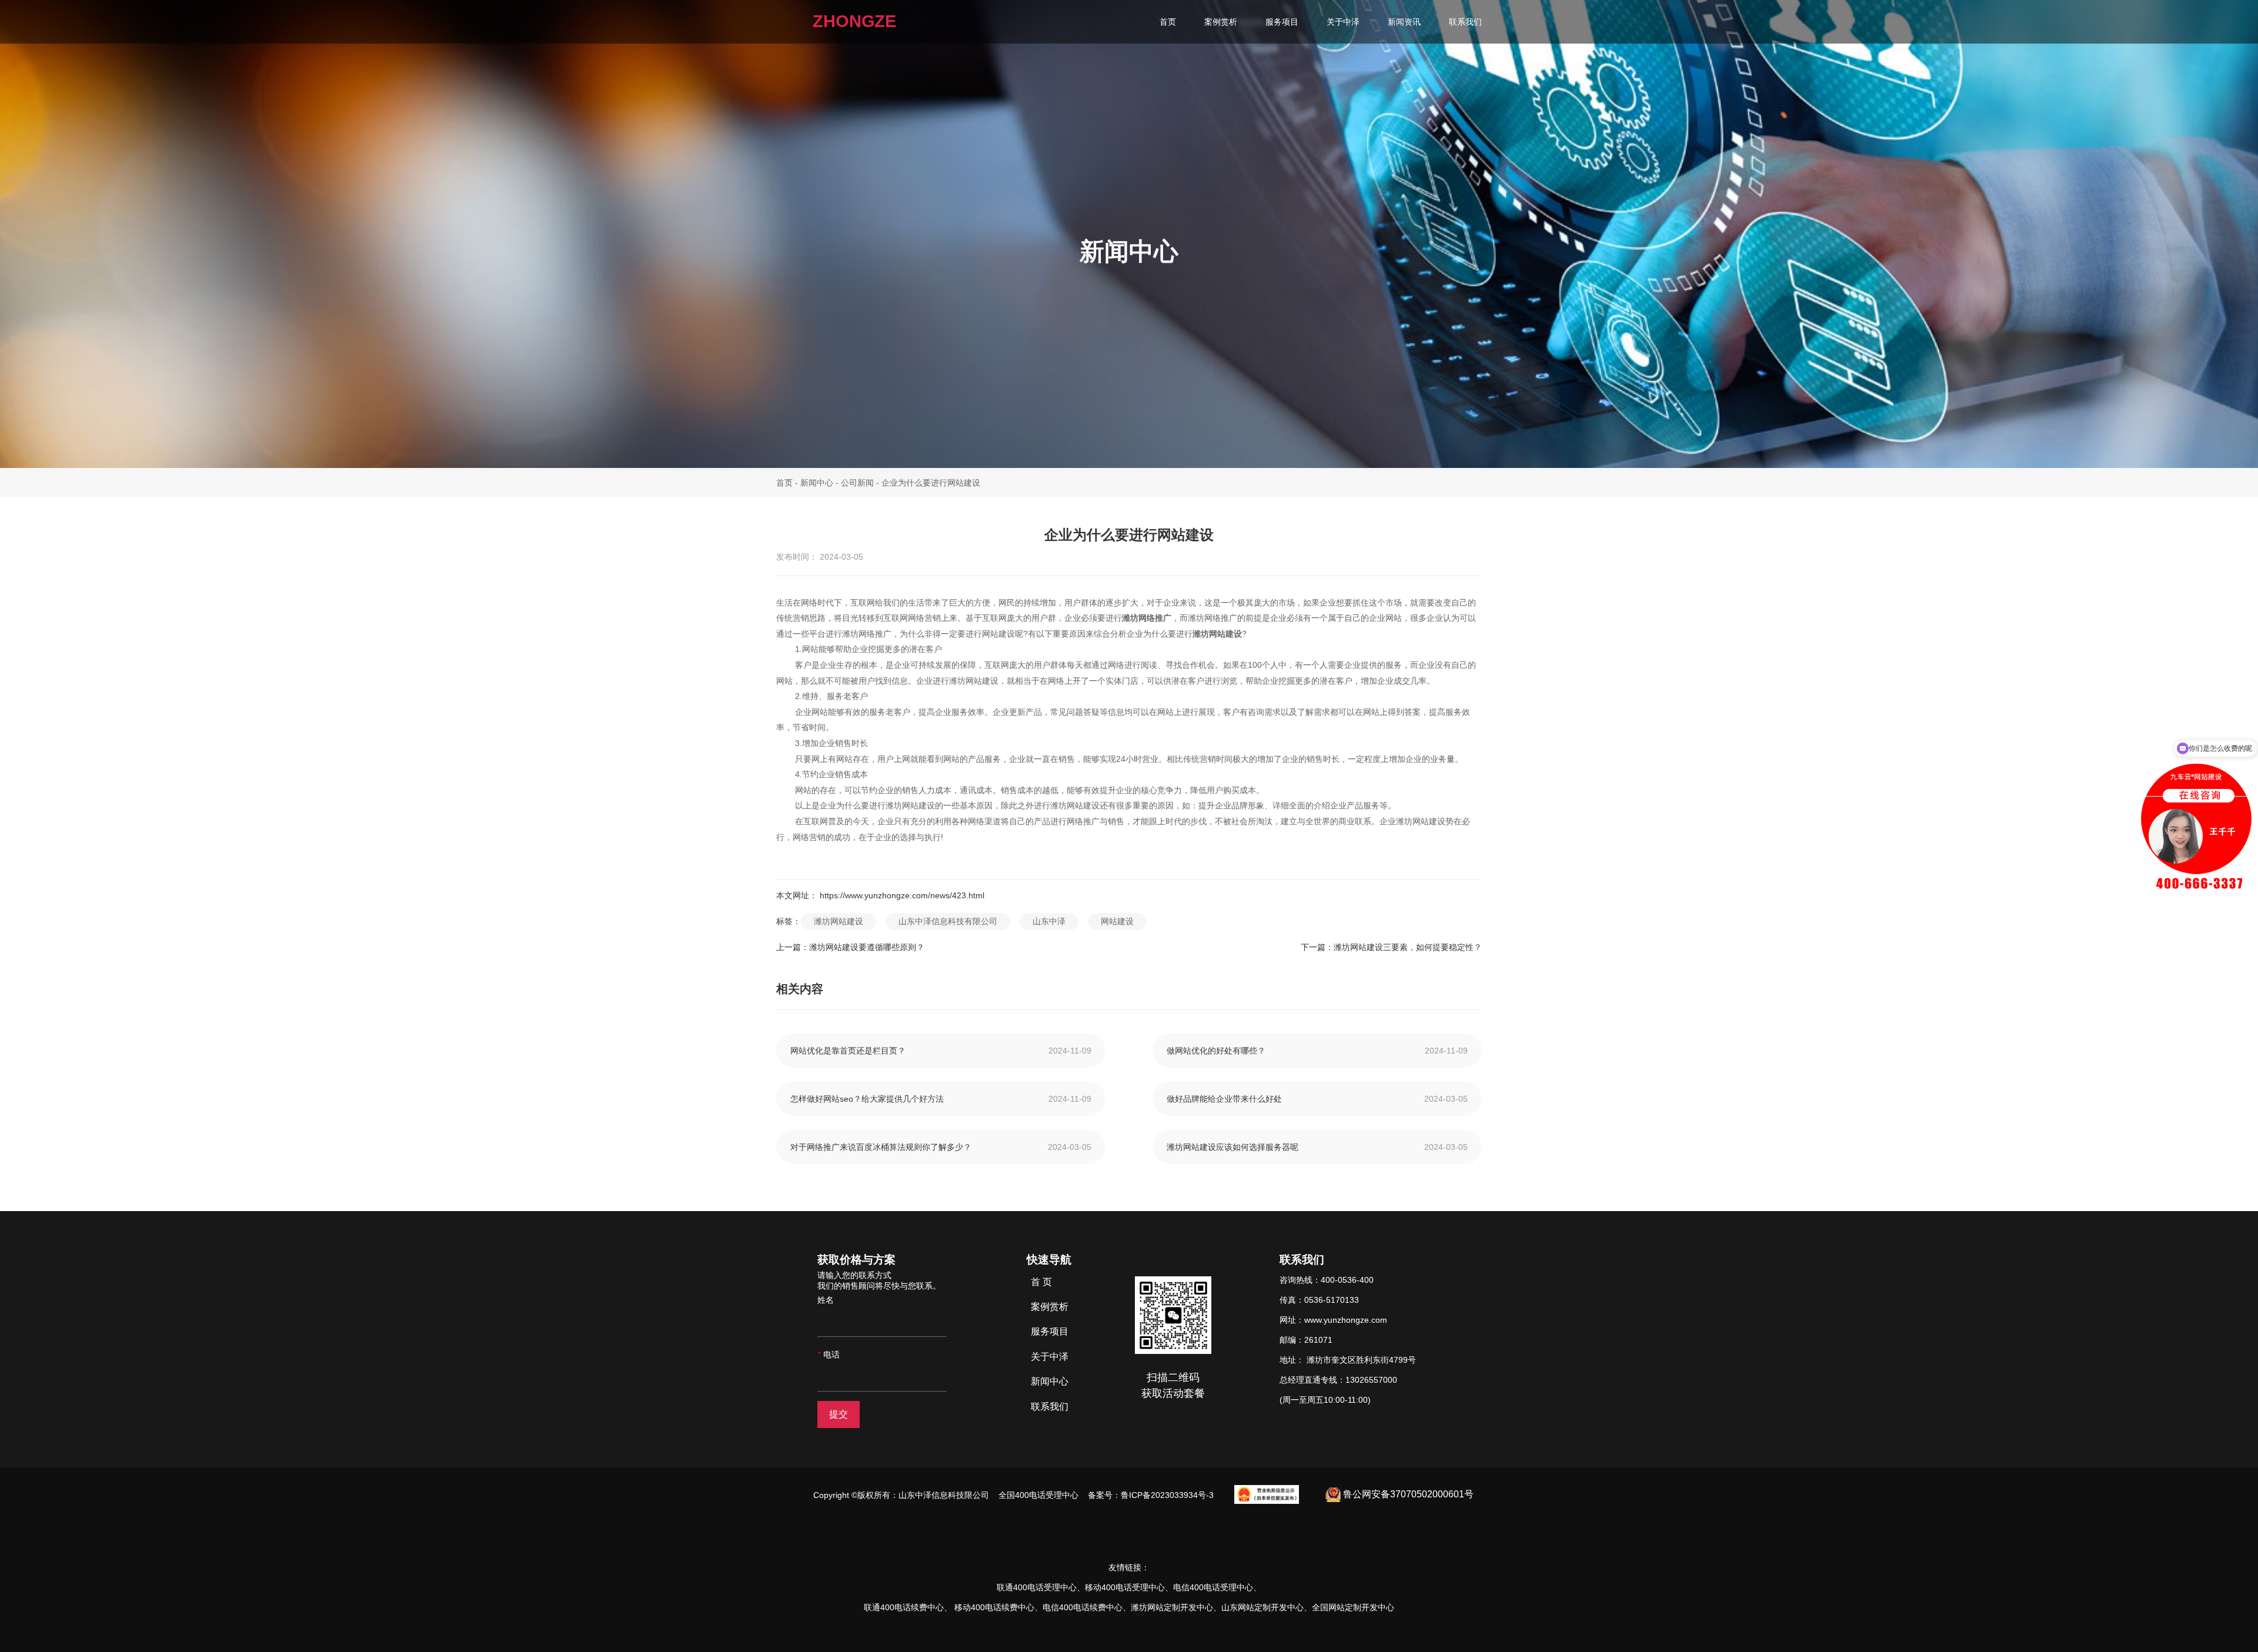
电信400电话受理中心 (1213, 1587)
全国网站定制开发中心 (1353, 1607)
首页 (1168, 22)
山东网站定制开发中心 (1262, 1607)
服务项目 (1282, 22)
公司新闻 (857, 482)
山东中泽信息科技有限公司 (948, 921)
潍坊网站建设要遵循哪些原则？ (867, 947)
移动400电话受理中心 (1125, 1587)
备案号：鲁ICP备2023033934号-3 (1150, 1495)
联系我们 (1465, 22)
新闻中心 (817, 482)
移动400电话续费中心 (994, 1607)
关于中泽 (1343, 22)
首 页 (1041, 1282)
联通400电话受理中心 (1037, 1587)
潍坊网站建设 (839, 921)
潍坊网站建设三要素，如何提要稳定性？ (1408, 947)
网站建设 (1117, 921)
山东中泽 (1049, 921)
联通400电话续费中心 (904, 1607)
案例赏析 (1221, 22)
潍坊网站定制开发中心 (1172, 1607)
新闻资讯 (1404, 22)
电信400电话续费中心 (1083, 1607)
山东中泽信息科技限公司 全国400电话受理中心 (991, 1495)
